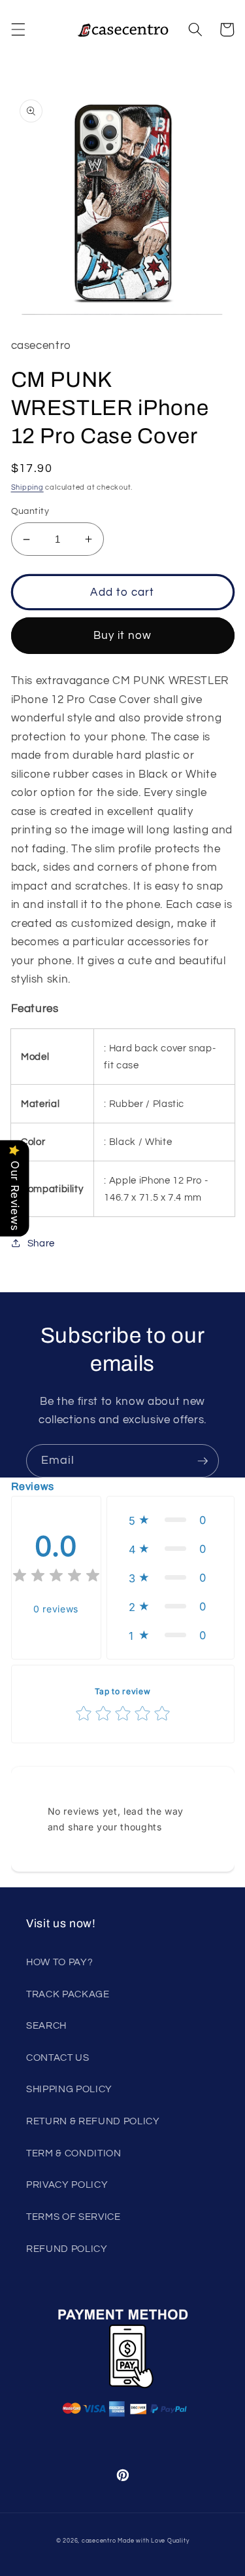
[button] (18, 29)
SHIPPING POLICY (69, 2089)
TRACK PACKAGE (68, 1994)
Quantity (30, 511)
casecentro (99, 2541)
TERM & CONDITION (74, 2153)
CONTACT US (58, 2058)
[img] (56, 1577)
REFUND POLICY (67, 2249)
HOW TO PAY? (59, 1962)
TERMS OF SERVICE (73, 2217)
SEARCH (46, 2025)
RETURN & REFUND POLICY (93, 2121)
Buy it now (123, 635)
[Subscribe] (203, 1461)
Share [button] (41, 1243)
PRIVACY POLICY (67, 2185)
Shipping (27, 487)
